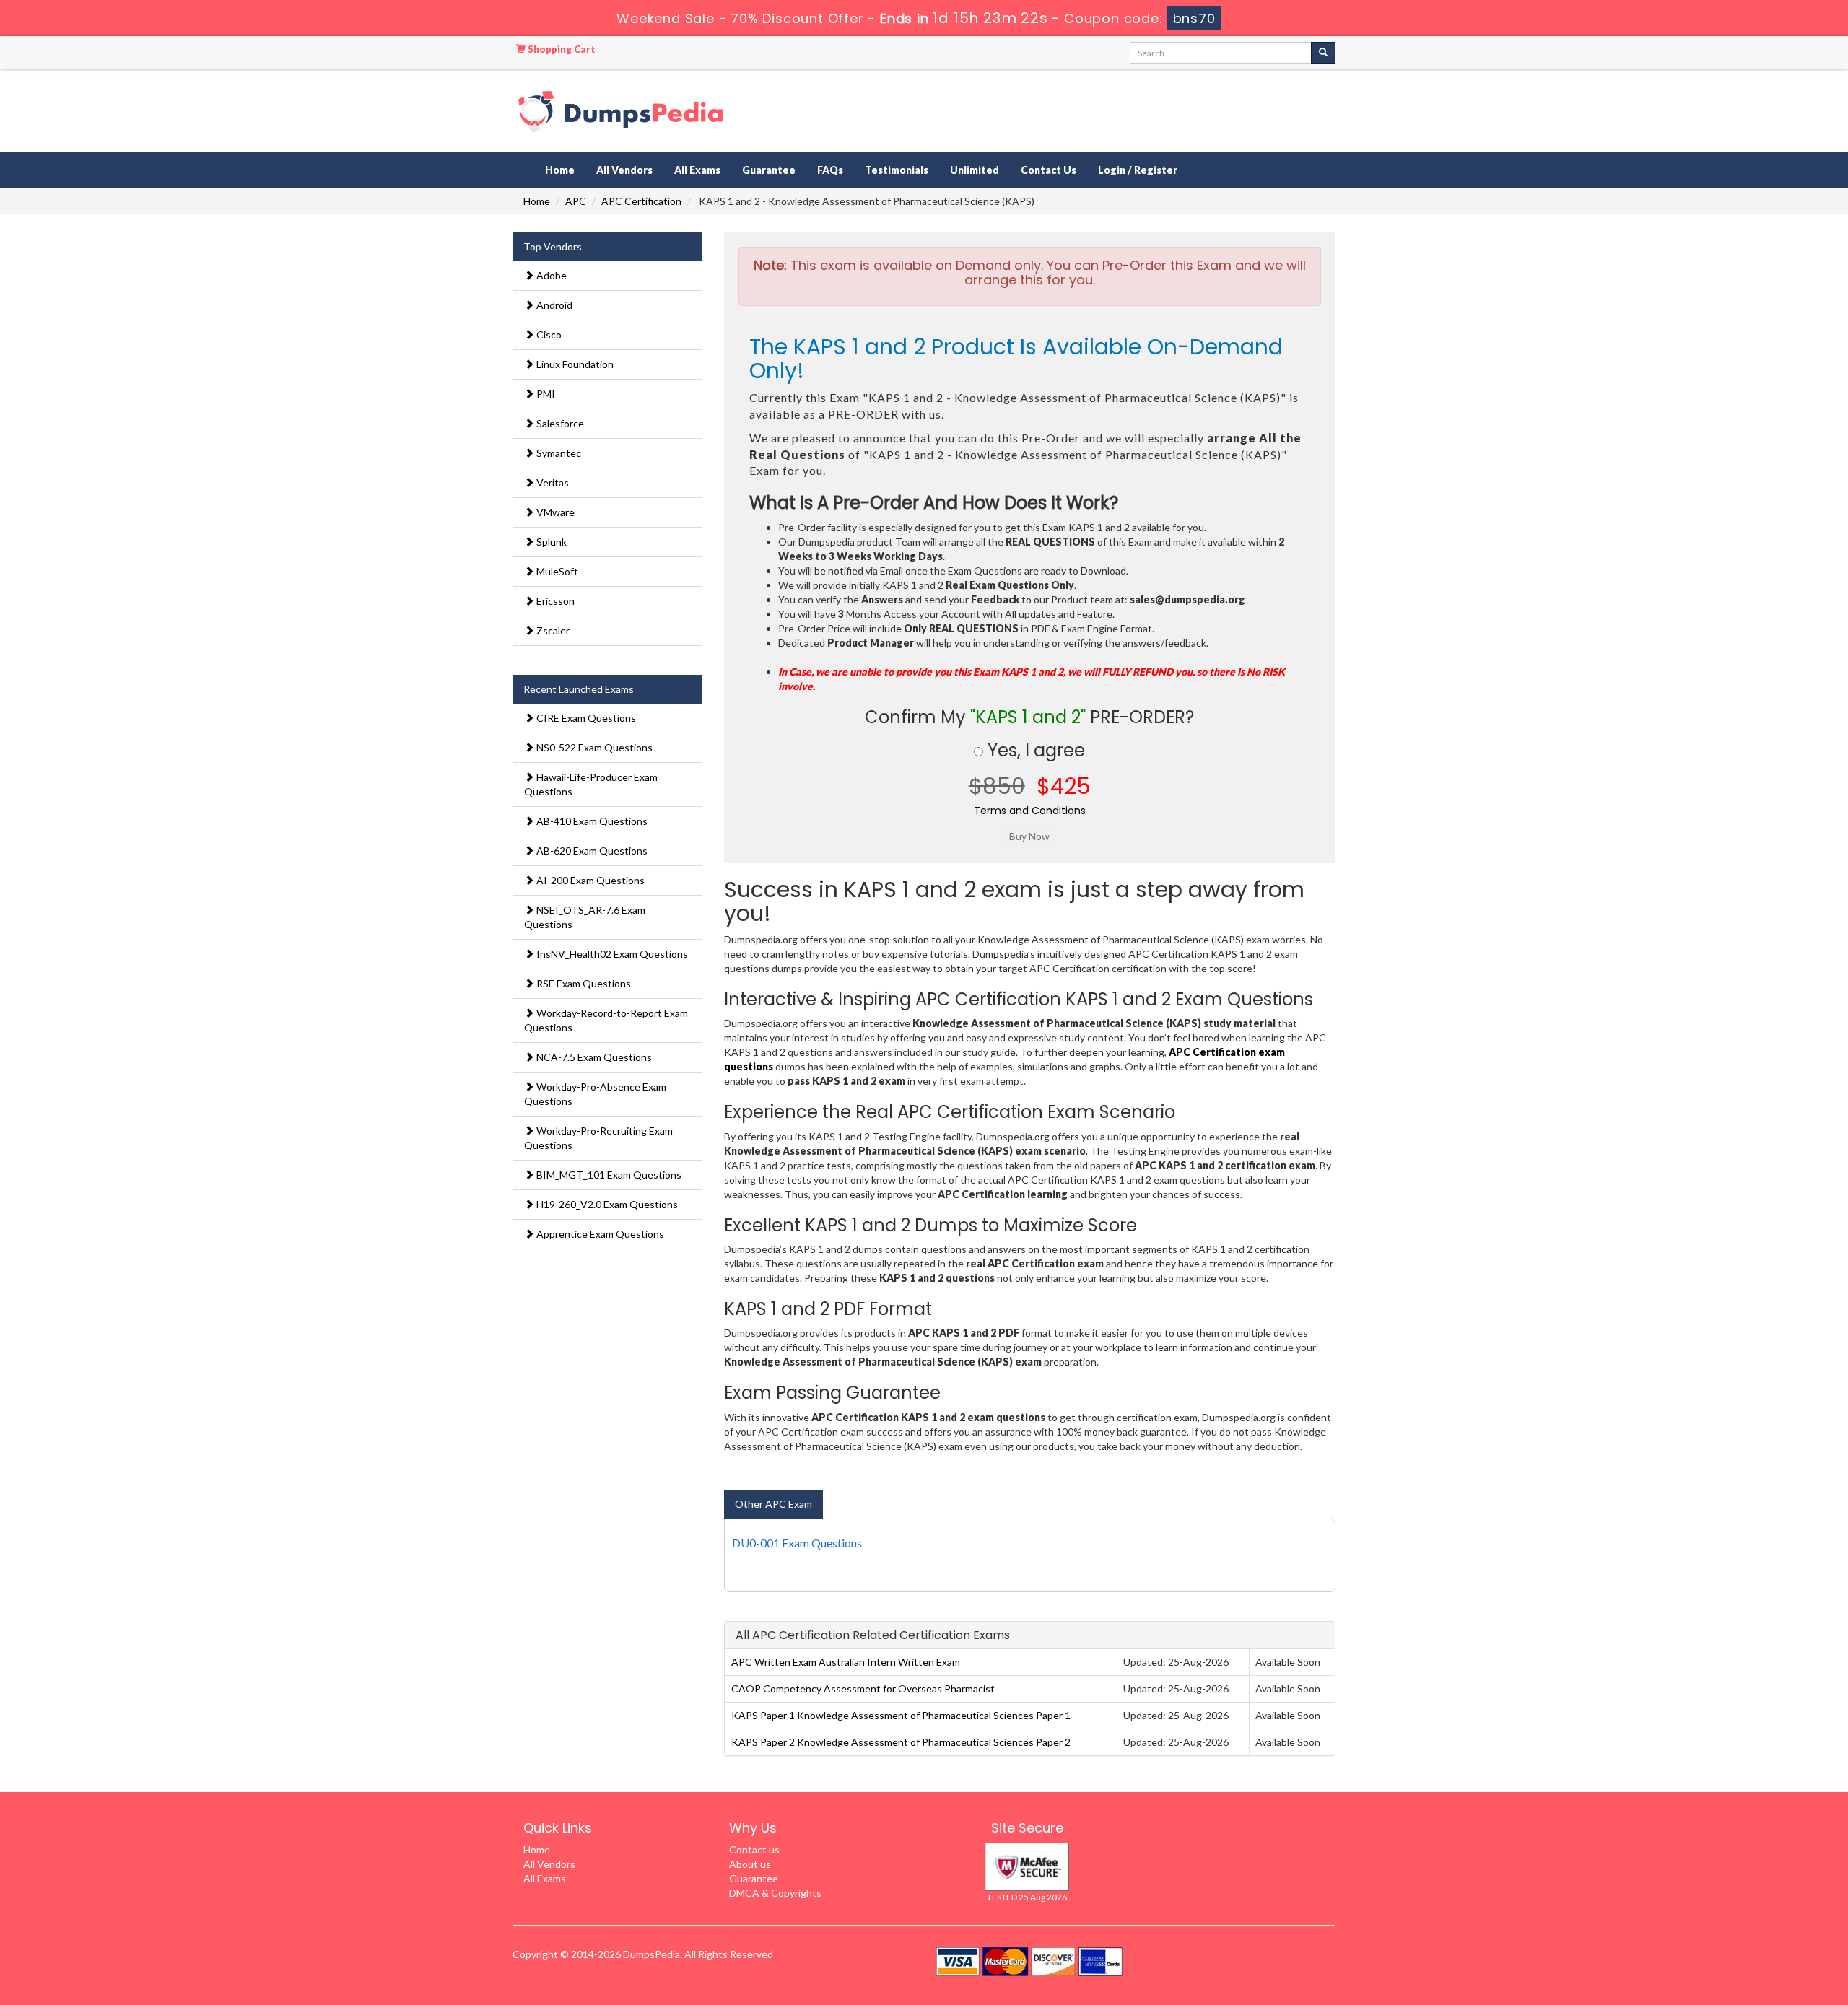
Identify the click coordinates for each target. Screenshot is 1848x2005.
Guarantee (769, 170)
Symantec (558, 453)
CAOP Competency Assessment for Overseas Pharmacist (863, 1689)
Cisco (548, 335)
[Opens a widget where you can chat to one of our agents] (1749, 1922)
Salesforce (559, 423)
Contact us (754, 1849)
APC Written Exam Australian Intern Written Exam (846, 1662)
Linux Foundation (574, 364)
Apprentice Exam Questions (599, 1234)
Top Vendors (553, 246)
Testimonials (897, 170)
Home (560, 170)
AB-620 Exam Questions (591, 851)
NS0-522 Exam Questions (593, 747)
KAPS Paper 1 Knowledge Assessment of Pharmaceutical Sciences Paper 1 (901, 1715)
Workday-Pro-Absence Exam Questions (595, 1094)
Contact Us (1049, 170)
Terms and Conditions (1030, 811)
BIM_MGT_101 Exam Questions (608, 1175)
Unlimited (975, 170)
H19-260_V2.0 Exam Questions (606, 1204)
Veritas (552, 482)
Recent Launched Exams (579, 689)
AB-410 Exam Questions (591, 821)
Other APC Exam (773, 1504)
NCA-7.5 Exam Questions (593, 1057)
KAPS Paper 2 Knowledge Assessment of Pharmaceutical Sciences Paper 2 (901, 1742)
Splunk (550, 542)
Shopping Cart (561, 49)
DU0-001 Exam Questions (797, 1543)
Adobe (550, 275)
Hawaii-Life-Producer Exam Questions (591, 784)
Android (553, 305)
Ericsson (554, 601)
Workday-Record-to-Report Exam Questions (606, 1020)
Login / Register (1138, 170)
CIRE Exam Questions (585, 718)
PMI (545, 394)
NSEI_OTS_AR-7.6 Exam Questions (585, 917)
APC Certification (641, 201)
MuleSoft (556, 571)
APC (576, 201)
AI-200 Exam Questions (589, 880)
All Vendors (624, 170)
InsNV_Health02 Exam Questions (611, 954)
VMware (554, 512)
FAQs (830, 170)
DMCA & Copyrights (775, 1893)
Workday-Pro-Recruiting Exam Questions (598, 1138)
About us (750, 1864)
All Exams (697, 170)
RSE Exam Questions (583, 983)
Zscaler (552, 630)
